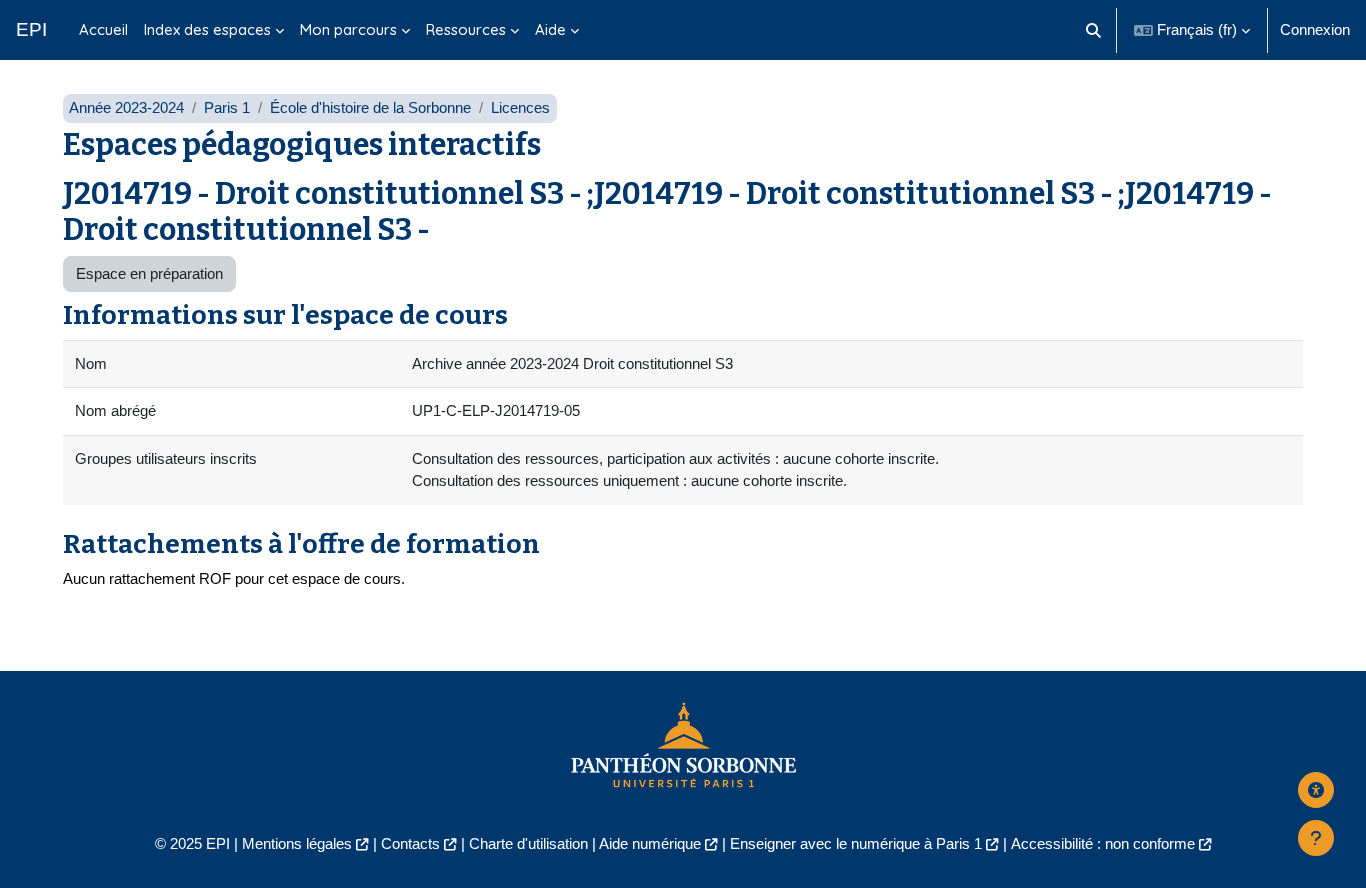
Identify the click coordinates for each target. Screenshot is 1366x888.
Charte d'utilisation (528, 843)
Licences (520, 107)
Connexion (1315, 29)
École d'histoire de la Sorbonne (370, 107)
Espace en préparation (149, 273)
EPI (31, 29)
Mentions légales (297, 843)
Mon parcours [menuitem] (348, 29)
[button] (1094, 30)
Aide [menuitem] (550, 29)
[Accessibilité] (1316, 790)
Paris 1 (227, 107)
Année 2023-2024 (126, 107)
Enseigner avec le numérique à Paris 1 (856, 843)
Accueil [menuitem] (103, 29)
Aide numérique (650, 843)
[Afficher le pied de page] (1316, 838)
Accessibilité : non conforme (1103, 843)
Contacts (410, 843)
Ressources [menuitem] (466, 29)
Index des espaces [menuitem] (207, 29)
